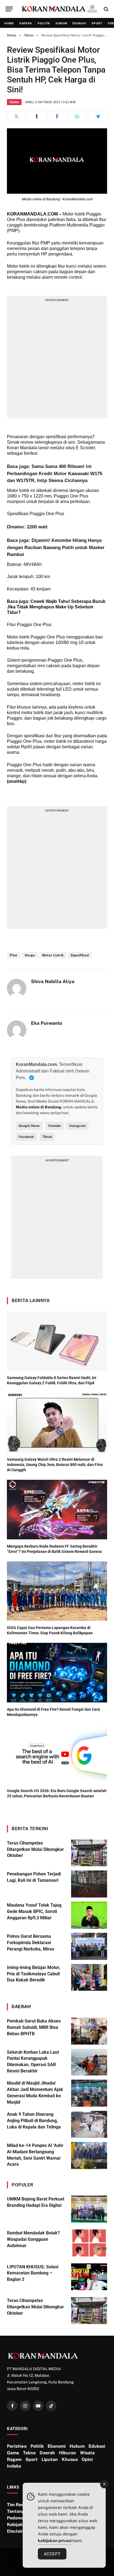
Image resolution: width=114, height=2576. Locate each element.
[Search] (106, 9)
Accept (52, 2554)
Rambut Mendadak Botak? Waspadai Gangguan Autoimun (33, 2239)
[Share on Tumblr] (37, 116)
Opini (87, 2459)
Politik (44, 23)
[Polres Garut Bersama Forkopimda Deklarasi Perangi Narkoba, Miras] (89, 1946)
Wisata (87, 2453)
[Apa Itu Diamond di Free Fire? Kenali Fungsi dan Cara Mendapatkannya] (57, 1672)
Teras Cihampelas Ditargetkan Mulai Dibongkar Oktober (35, 1849)
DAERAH (21, 2006)
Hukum (61, 23)
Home (9, 23)
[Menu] (9, 9)
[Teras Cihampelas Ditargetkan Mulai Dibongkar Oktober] (89, 1853)
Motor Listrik (53, 955)
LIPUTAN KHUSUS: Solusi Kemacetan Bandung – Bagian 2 (33, 2273)
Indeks (14, 2466)
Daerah (26, 23)
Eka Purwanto (47, 1023)
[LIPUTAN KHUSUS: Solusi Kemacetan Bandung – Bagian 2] (89, 2277)
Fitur (14, 955)
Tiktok (47, 1137)
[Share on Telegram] (98, 116)
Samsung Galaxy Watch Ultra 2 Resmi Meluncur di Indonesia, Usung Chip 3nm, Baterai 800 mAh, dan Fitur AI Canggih (55, 1465)
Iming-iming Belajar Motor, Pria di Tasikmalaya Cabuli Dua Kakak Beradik (33, 1974)
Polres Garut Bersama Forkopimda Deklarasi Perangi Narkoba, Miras (31, 1943)
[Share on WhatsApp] (77, 116)
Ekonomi (57, 2446)
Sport (97, 23)
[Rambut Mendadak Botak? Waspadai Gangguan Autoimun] (89, 2243)
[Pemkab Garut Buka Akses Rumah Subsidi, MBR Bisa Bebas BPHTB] (89, 2031)
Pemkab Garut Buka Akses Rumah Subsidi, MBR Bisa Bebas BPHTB (34, 2027)
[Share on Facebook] (57, 116)
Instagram (77, 1126)
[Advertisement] (57, 359)
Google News (29, 1126)
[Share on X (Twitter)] (16, 116)
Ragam (14, 2459)
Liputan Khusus (60, 2459)
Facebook (26, 1137)
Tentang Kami (22, 2511)
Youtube (54, 1126)
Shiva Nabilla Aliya (53, 981)
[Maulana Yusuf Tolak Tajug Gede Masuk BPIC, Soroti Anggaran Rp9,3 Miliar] (89, 1915)
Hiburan (68, 2453)
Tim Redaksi (20, 2505)
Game (13, 2453)
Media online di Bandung (39, 1107)
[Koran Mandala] (60, 9)
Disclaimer (18, 2531)
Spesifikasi (80, 955)
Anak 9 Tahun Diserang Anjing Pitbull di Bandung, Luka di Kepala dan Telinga (34, 2121)
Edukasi (79, 23)
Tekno (14, 102)
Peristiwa (17, 2446)
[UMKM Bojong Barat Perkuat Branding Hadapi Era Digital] (89, 2209)
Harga (30, 955)
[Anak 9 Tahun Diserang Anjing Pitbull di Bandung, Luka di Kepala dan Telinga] (89, 2124)
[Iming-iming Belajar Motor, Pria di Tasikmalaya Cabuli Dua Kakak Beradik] (89, 1978)
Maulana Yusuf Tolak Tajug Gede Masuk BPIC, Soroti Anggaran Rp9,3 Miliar (34, 1911)
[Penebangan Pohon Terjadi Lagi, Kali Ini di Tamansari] (89, 1884)
